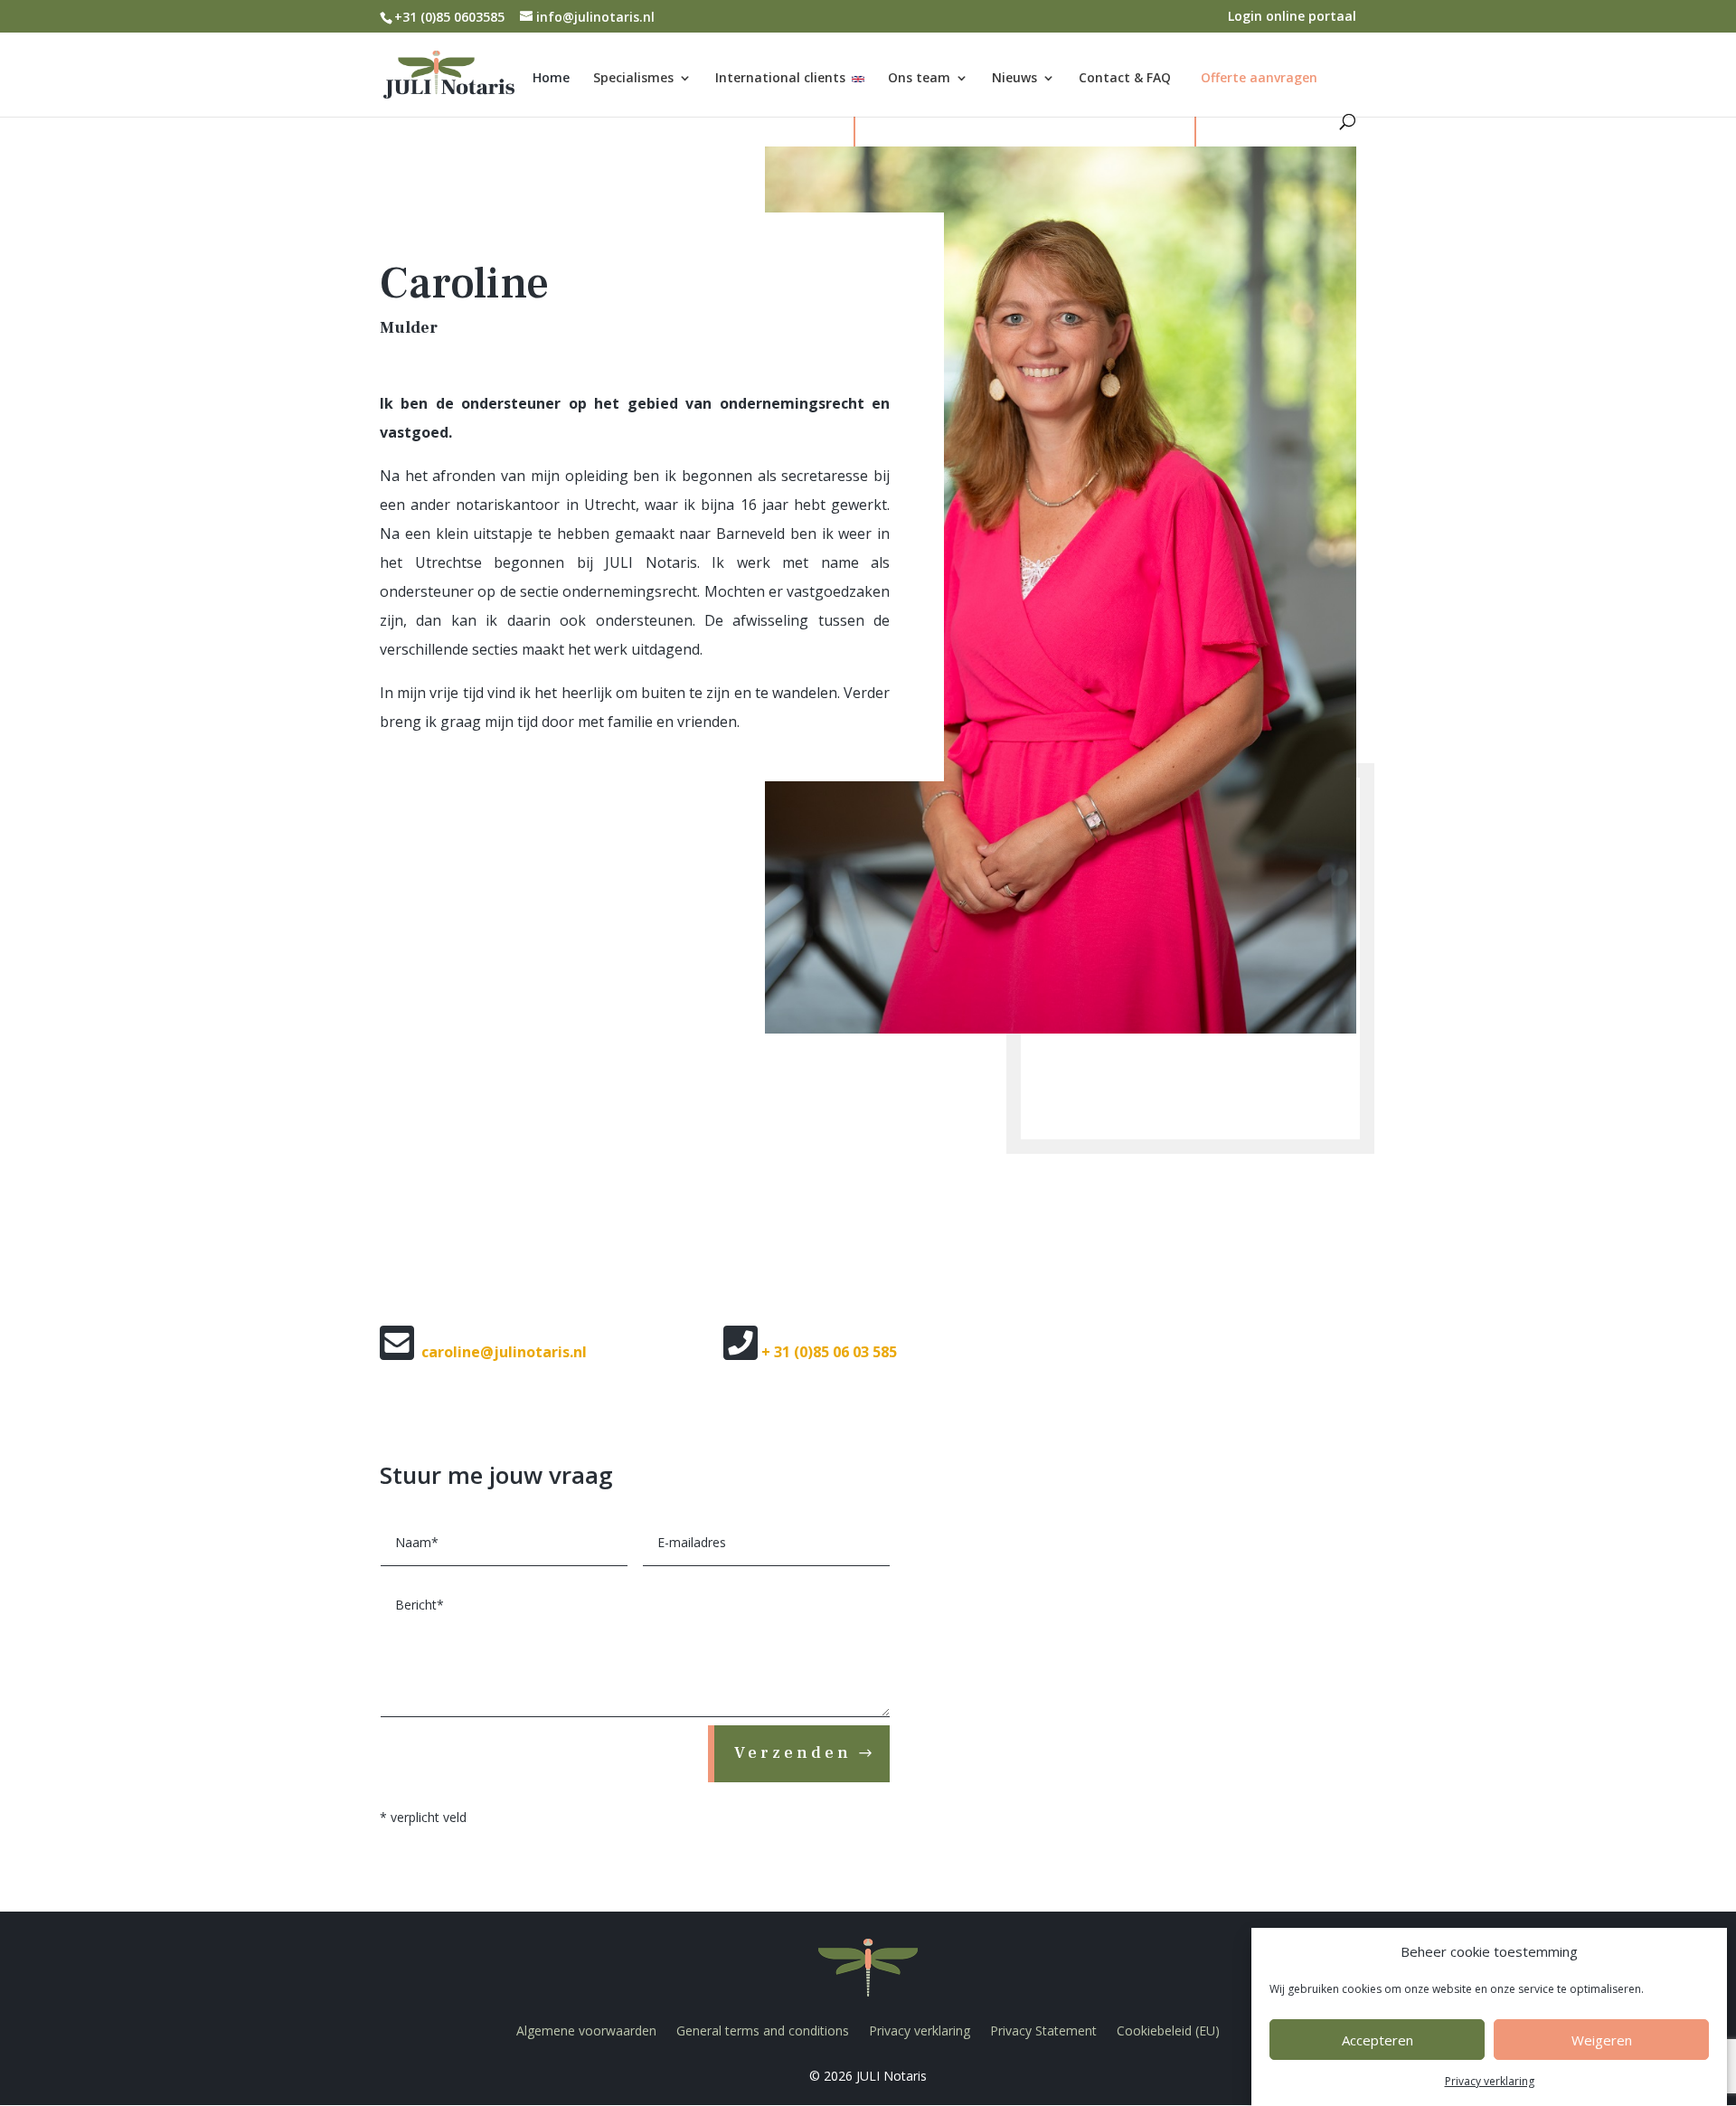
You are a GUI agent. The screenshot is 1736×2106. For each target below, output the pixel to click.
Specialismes (633, 79)
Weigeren (1602, 2041)
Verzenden (793, 1753)
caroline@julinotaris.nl (504, 1352)
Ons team (919, 79)
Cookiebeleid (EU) (1168, 2030)
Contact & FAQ (1125, 79)
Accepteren (1377, 2041)
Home (551, 79)
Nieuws (1014, 79)
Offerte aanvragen (1259, 77)
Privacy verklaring (1490, 2081)
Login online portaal (1292, 17)
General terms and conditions (763, 2030)
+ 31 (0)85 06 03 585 (829, 1352)
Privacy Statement (1043, 2030)
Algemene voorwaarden (586, 2030)
